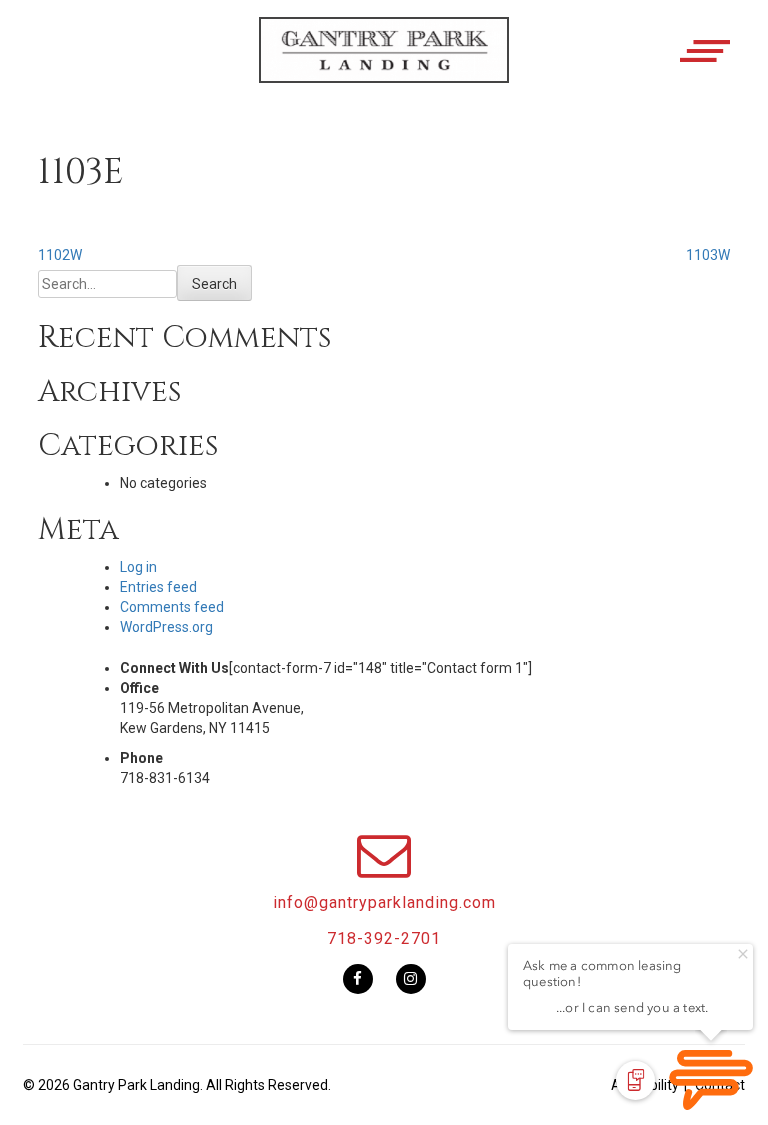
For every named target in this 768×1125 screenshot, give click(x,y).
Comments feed (172, 607)
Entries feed (158, 587)
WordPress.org (166, 627)
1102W (60, 255)
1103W (708, 255)
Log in (138, 567)
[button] (384, 67)
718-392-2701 (384, 938)
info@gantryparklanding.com (384, 902)
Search (214, 284)
